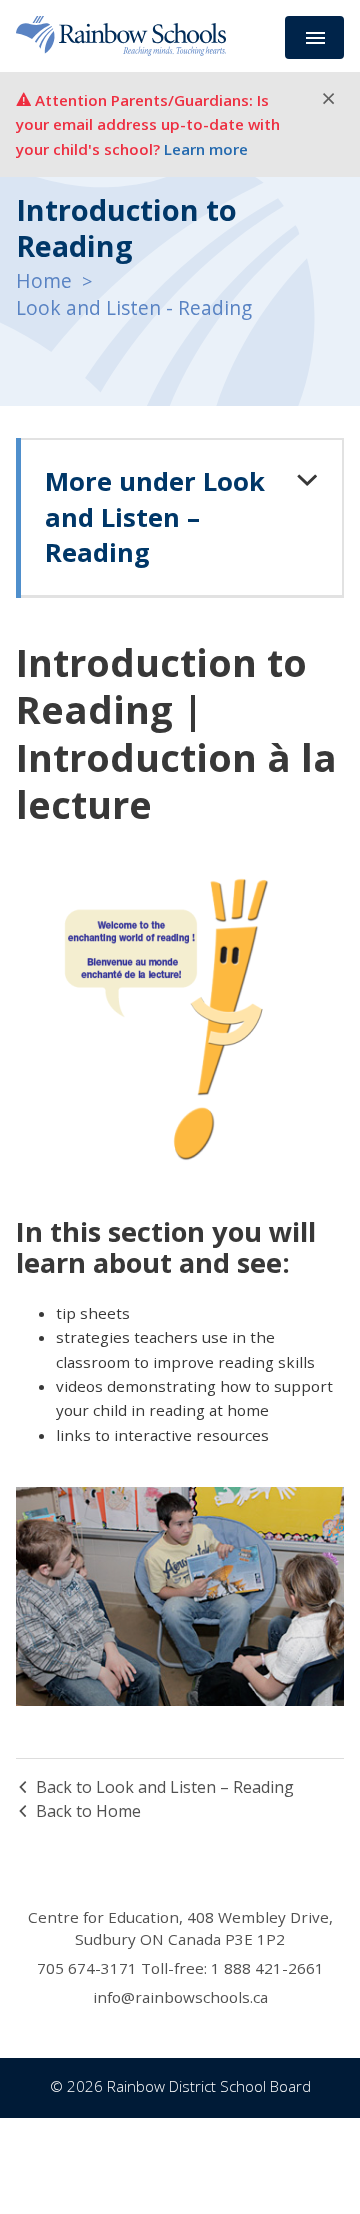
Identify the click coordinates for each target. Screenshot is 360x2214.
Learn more (206, 149)
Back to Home (88, 1811)
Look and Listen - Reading (134, 307)
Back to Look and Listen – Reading (165, 1787)
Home (44, 280)
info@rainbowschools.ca (180, 1997)
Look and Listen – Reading (155, 517)
